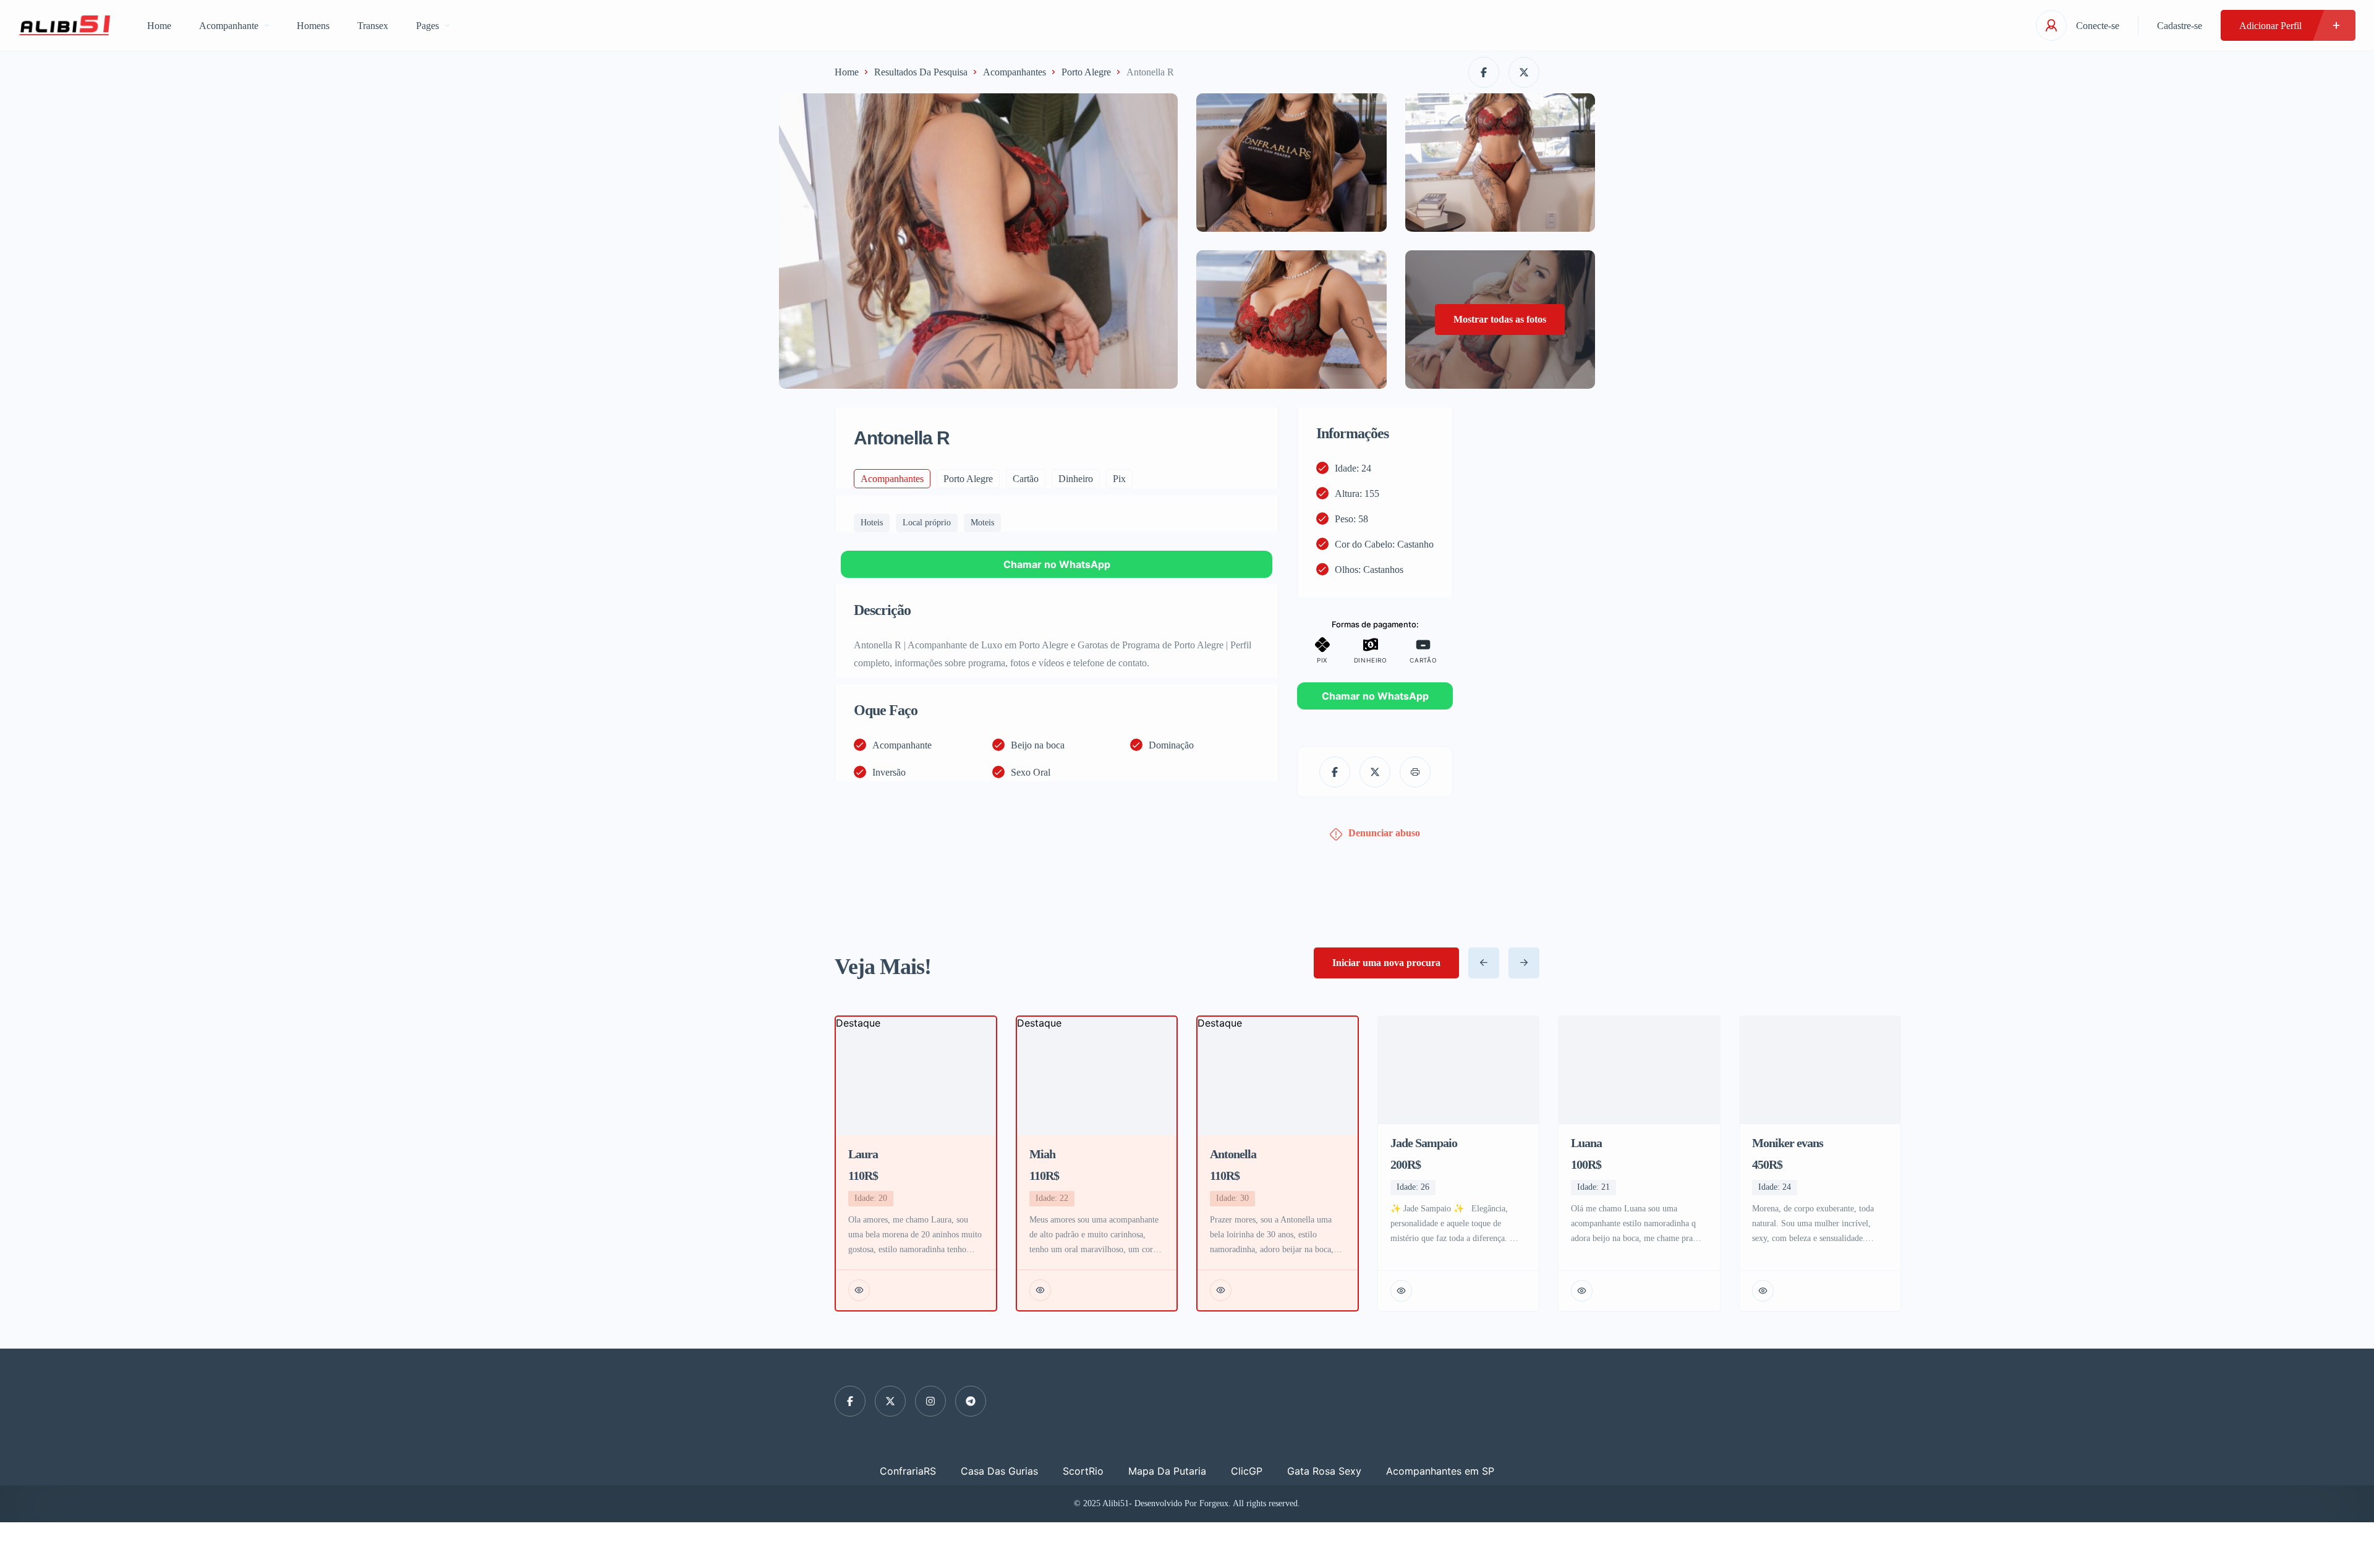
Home (159, 26)
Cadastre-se (2180, 26)
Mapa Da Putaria (1167, 1471)
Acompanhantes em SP (1440, 1471)
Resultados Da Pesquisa (921, 72)
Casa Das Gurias (999, 1471)
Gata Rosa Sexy (1324, 1471)
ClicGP (1247, 1471)
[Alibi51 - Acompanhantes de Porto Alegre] (64, 25)
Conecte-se (2098, 26)
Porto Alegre (1086, 72)
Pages (428, 26)
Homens (313, 26)
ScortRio (1083, 1471)
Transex (373, 26)
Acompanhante (229, 26)
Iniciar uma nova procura (1386, 963)
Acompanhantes (1015, 72)
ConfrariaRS (908, 1471)
